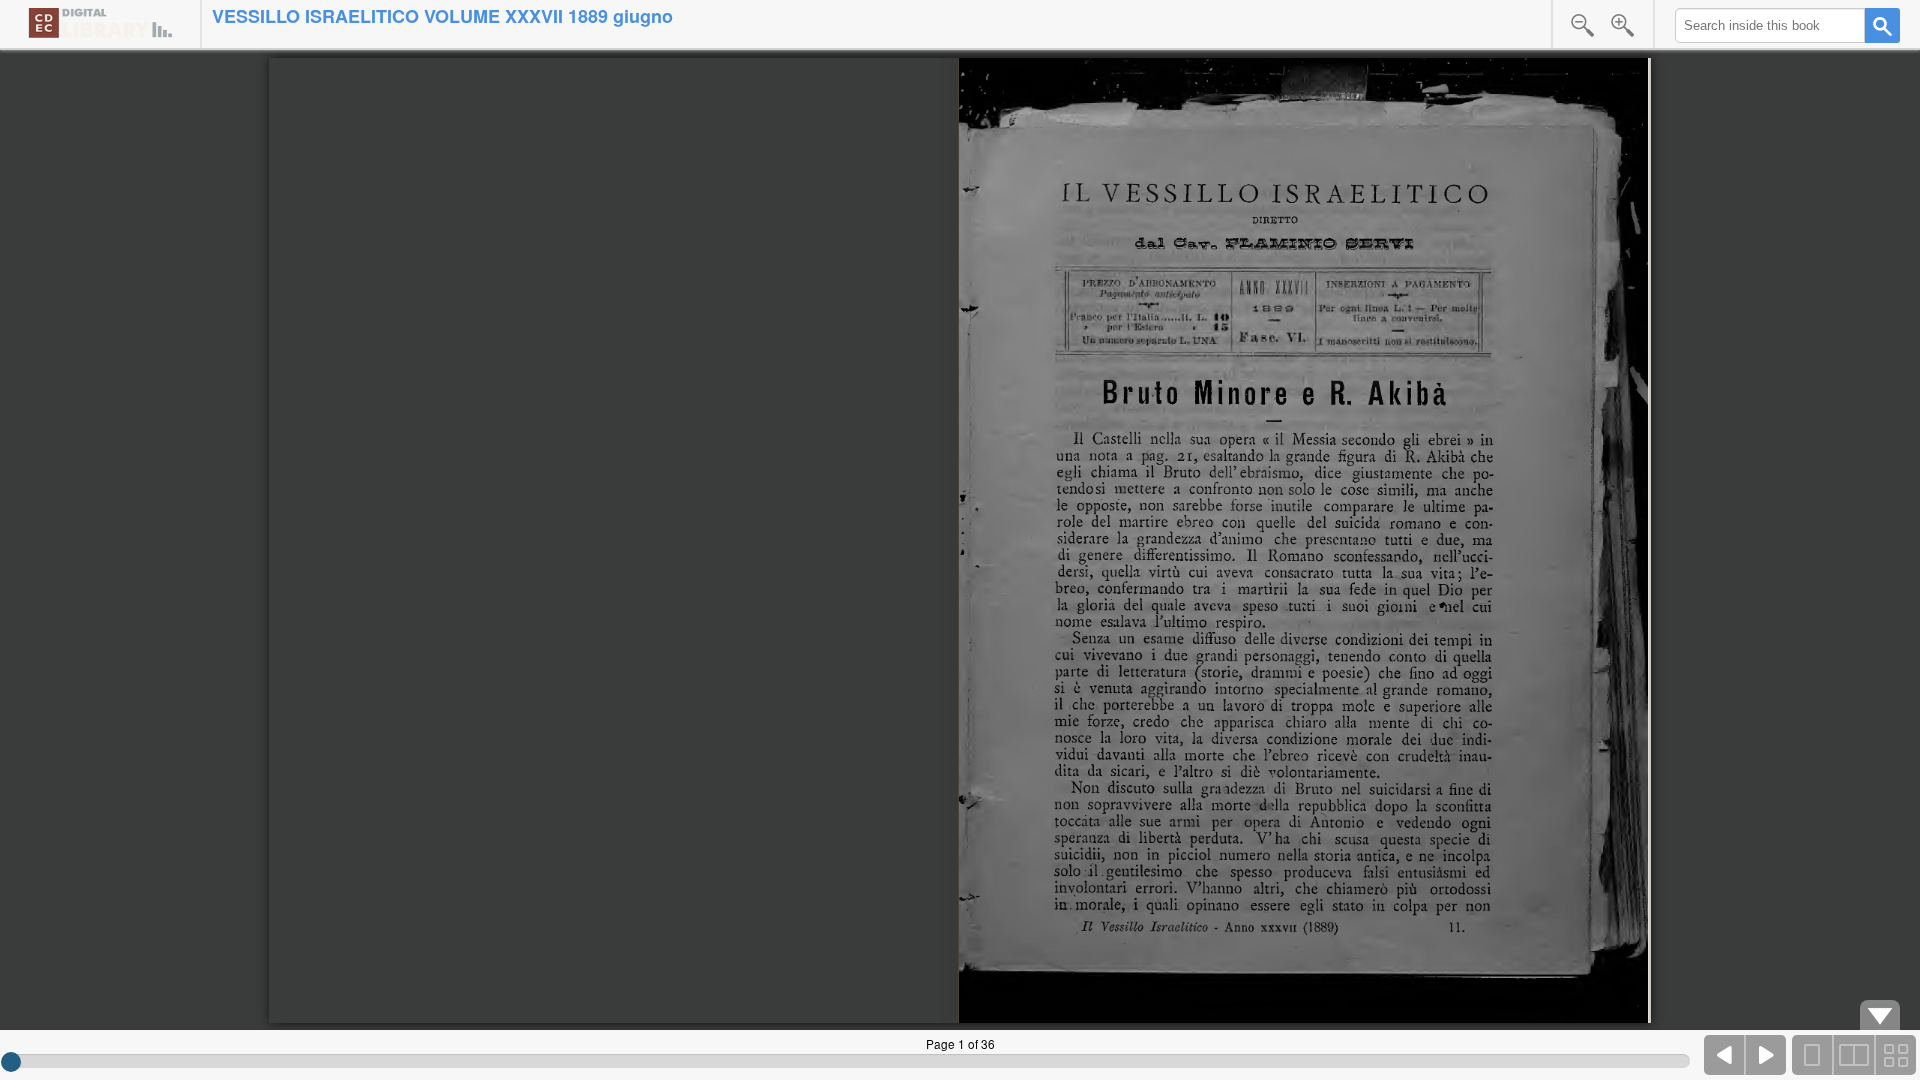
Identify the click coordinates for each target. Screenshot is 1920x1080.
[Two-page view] (1854, 1055)
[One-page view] (1813, 1055)
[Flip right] (1766, 1055)
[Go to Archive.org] (100, 22)
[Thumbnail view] (1895, 1055)
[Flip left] (1725, 1055)
